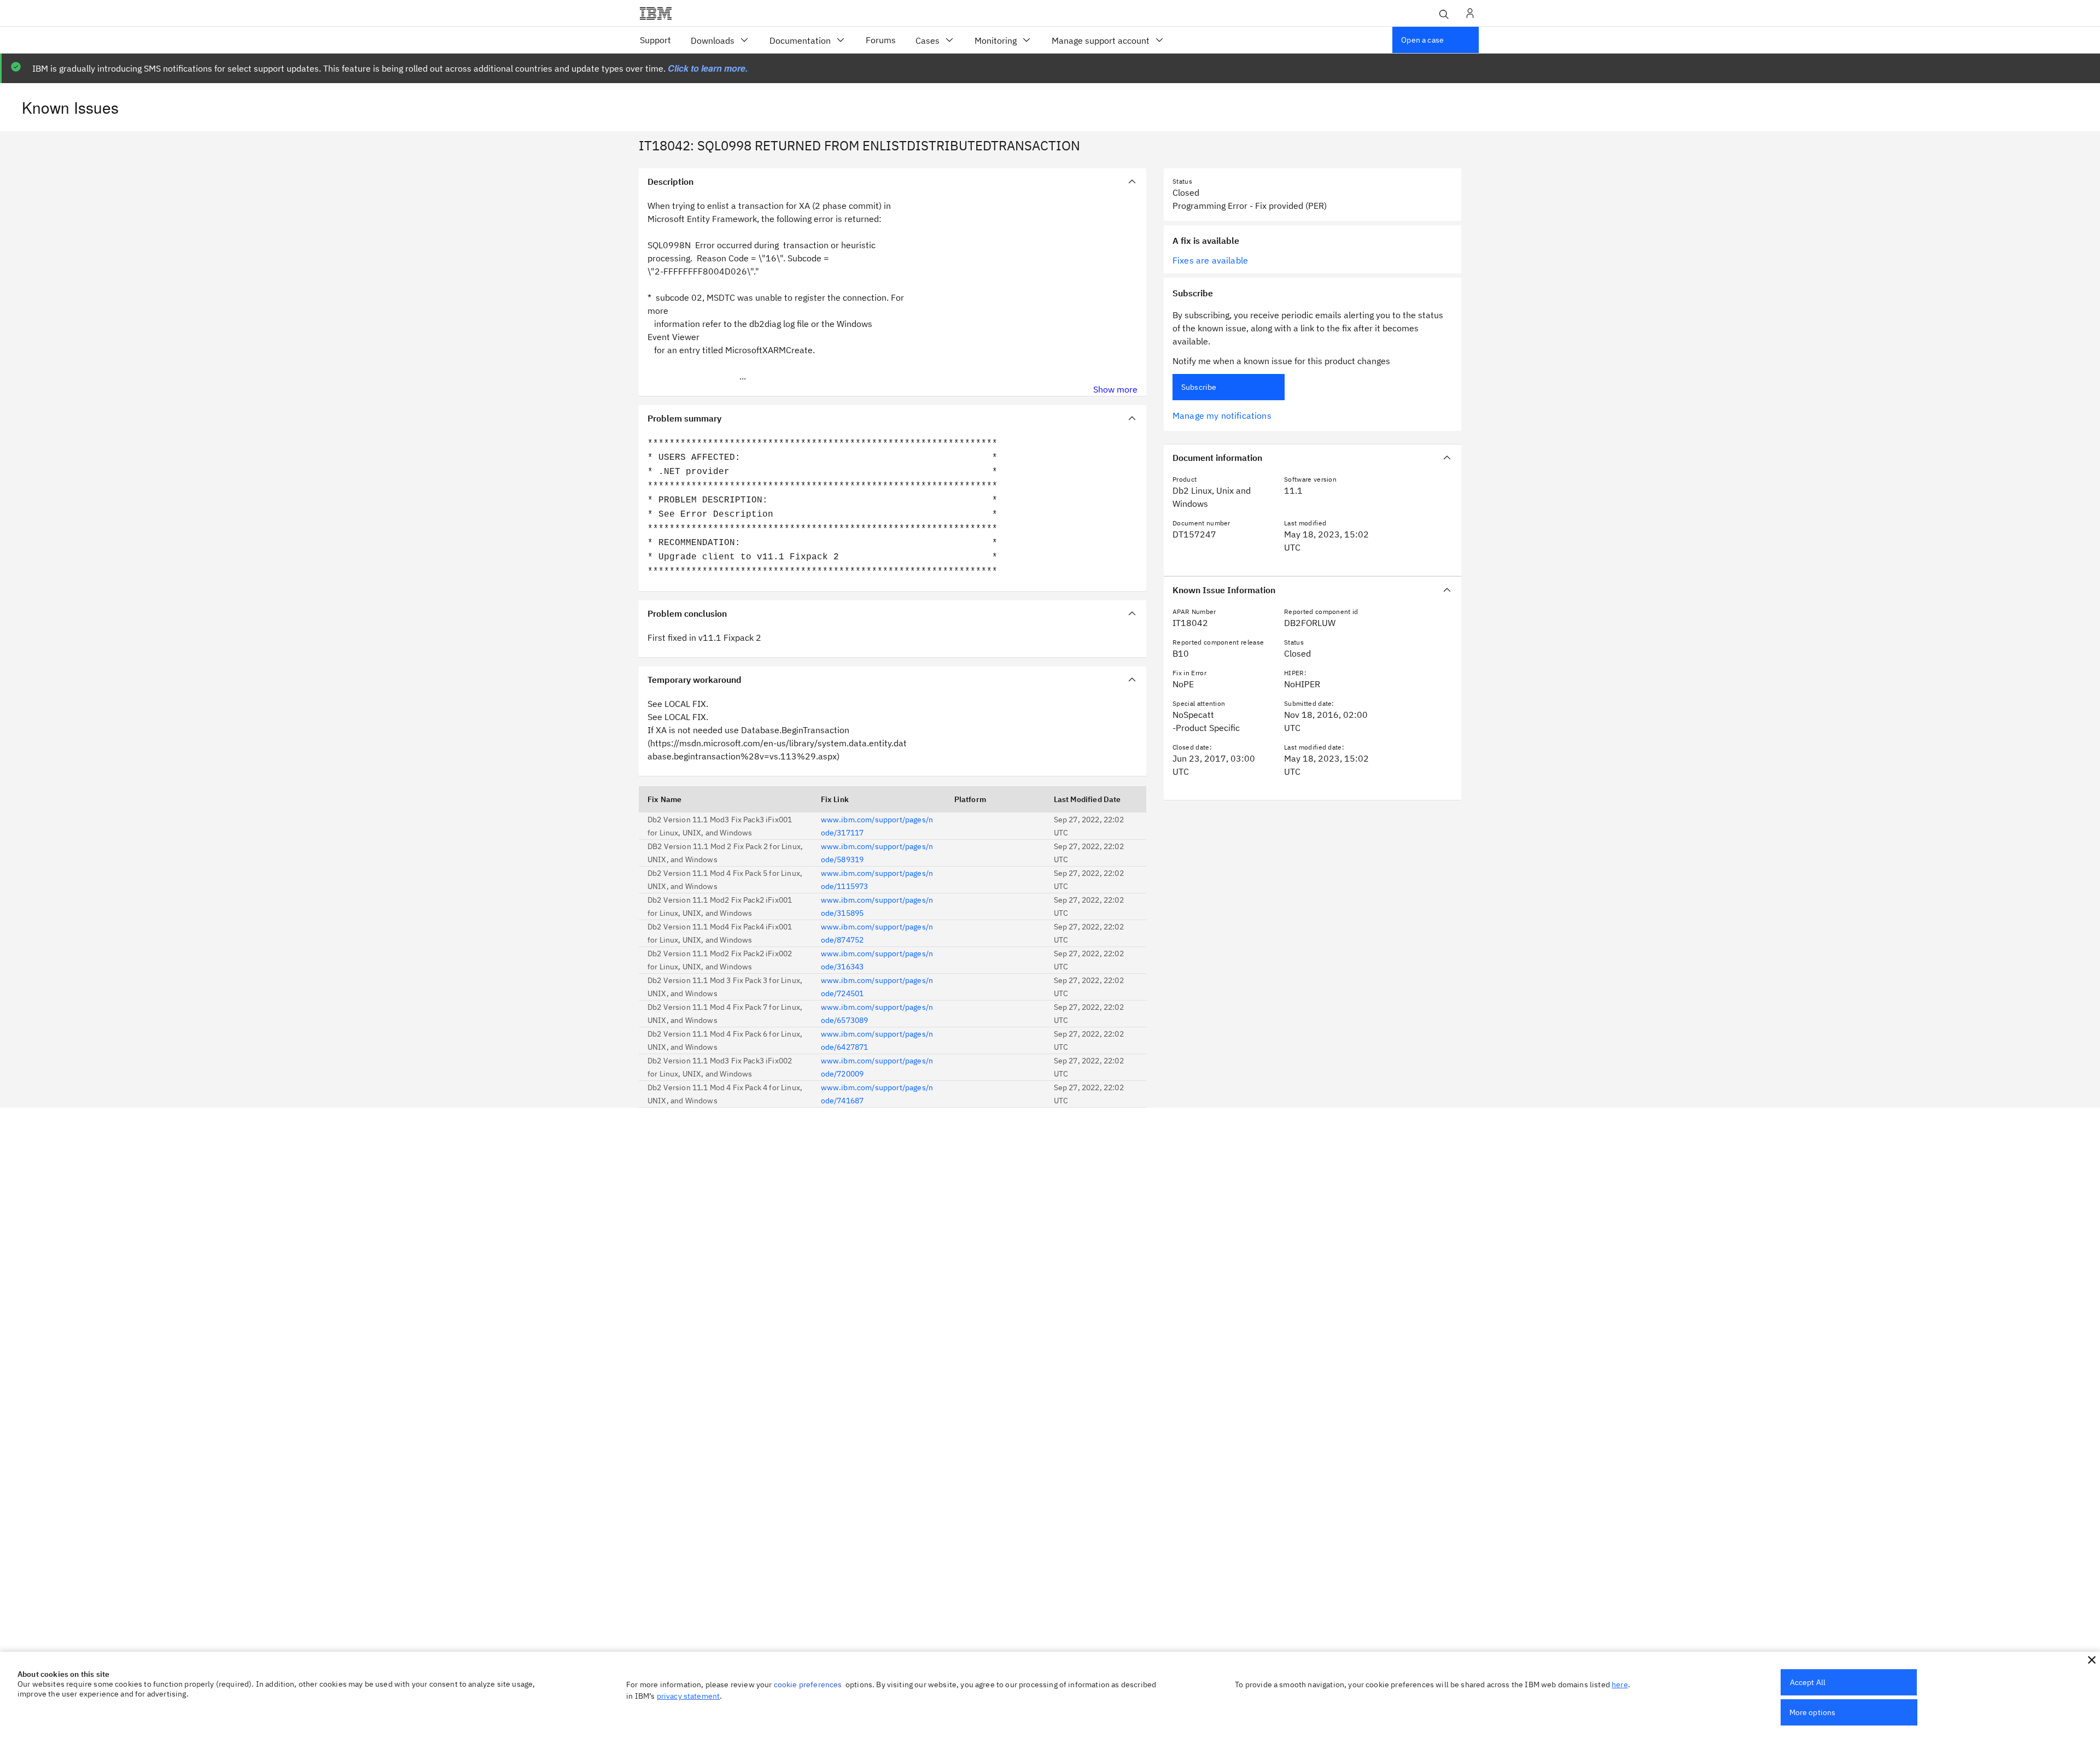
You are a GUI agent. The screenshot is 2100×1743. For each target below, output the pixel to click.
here (1620, 1684)
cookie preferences (808, 1684)
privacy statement (689, 1696)
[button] (2092, 1660)
